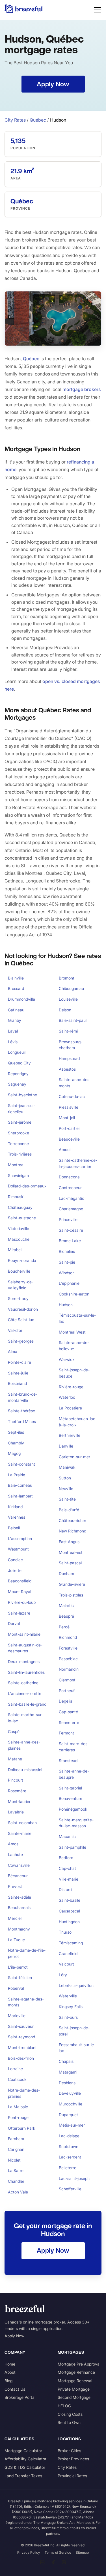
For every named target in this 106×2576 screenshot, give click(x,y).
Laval (13, 1031)
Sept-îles (16, 1432)
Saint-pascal (70, 1563)
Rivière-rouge (71, 1387)
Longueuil (17, 1052)
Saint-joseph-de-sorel (74, 2031)
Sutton (65, 1478)
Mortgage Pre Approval (79, 2364)
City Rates (15, 120)
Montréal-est (71, 1552)
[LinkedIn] (42, 2562)
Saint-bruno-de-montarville (23, 1397)
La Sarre (16, 2170)
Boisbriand (17, 1383)
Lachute (15, 1854)
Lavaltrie (16, 1812)
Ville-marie (69, 1879)
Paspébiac (68, 1659)
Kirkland (15, 1507)
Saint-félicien (20, 1977)
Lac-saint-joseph (74, 2178)
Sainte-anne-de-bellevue (74, 1346)
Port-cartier (69, 1128)
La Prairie (17, 1475)
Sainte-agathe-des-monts (26, 2002)
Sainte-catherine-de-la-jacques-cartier (78, 1163)
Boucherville (19, 1271)
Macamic (67, 1836)
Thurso (65, 1932)
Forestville (68, 1648)
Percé (64, 1627)
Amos (13, 1844)
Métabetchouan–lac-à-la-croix (78, 1422)
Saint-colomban (22, 1823)
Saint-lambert (20, 1496)
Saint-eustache (22, 1218)
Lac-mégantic (72, 1198)
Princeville (68, 1219)
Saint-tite (67, 1499)
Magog (14, 1453)
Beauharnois (19, 1908)
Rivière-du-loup (22, 1602)
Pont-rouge (18, 2117)
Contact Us (15, 2389)
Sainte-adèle (20, 1897)
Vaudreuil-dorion (23, 1309)
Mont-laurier (19, 1801)
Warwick (67, 1359)
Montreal (16, 1165)
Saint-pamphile (73, 1847)
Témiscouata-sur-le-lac (77, 1318)
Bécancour (18, 1876)
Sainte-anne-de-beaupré (74, 1774)
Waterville (68, 1996)
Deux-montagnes (24, 1662)
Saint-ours (68, 2017)
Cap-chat (67, 1868)
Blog (8, 2381)
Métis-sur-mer (72, 2125)
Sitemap (82, 2552)
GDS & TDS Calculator (25, 2467)
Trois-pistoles (71, 1595)
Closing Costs (70, 2414)
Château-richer (73, 1520)
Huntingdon (69, 1922)
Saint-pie (67, 1262)
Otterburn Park (22, 2128)
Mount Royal (20, 1592)
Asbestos (67, 1069)
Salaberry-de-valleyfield (21, 1285)
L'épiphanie (69, 1283)
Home (10, 2364)
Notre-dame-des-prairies (24, 2093)
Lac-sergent (70, 2157)
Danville (66, 1446)
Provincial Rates (72, 2476)
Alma (13, 1351)
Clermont (67, 1680)
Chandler (16, 2181)
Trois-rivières (20, 1154)
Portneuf (67, 1691)
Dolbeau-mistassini (25, 1770)
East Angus (69, 1542)
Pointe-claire (20, 1362)
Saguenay (17, 1084)
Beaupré (66, 1616)
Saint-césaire (71, 1230)
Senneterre (69, 1722)
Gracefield (68, 1954)
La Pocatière (70, 1408)
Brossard (16, 988)
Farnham (16, 2139)
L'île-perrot (18, 1967)
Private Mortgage (74, 2389)
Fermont (66, 1733)
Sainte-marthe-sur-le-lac (25, 1718)
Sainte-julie (18, 1373)
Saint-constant (21, 1464)
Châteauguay (20, 1207)
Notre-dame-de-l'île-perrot (27, 1953)
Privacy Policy (29, 2552)
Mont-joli (67, 1118)
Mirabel (15, 1250)
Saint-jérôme (20, 1122)
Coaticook (17, 2079)
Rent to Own (69, 2422)
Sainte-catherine (23, 1683)
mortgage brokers (82, 389)
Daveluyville (70, 2093)
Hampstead (69, 1058)
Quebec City (19, 1063)
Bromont (67, 978)
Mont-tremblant (22, 2047)
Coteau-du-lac (72, 1096)
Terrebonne (18, 1144)
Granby (15, 1020)
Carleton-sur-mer (74, 1457)
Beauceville (69, 1139)
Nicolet (14, 2160)
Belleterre (68, 2168)
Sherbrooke (19, 1133)
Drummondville (21, 999)
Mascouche (19, 1239)
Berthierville (70, 1435)
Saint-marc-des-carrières (74, 1747)
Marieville (17, 2016)
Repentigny (18, 1074)
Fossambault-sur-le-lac (77, 2048)
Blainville (16, 978)
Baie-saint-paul (73, 1020)
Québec (38, 120)
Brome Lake (70, 1241)
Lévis (13, 1042)
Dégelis (65, 1701)
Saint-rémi (68, 1031)
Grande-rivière (72, 1584)
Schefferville (70, 2189)
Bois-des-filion (21, 2058)
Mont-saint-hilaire (24, 1634)
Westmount (18, 1549)
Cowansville (19, 1865)
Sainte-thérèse (21, 1411)
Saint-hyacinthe (22, 1095)
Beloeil (14, 1528)
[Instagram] (64, 2562)
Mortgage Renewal (75, 2381)
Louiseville (68, 999)
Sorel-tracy (18, 1298)
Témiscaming (71, 1943)
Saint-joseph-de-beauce (74, 1373)
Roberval (16, 1988)
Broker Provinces (73, 2459)
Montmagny (19, 1929)
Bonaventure (71, 1798)
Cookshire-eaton (74, 1294)
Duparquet (68, 2115)
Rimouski (16, 1197)
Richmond (68, 1637)
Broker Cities (69, 2451)
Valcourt (66, 1964)
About (10, 2372)
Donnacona (69, 1177)
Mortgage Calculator (23, 2451)
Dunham (66, 1574)
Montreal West (72, 1332)
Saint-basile (70, 1900)
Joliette (15, 1570)
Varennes (17, 1517)
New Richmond (73, 1531)
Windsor (66, 1273)
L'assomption (20, 1539)
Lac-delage (69, 2136)
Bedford (66, 1858)
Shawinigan (18, 1175)
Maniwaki (68, 1467)
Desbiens (67, 2083)
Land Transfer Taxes (23, 2476)
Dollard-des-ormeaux (27, 1186)
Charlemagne (71, 1209)
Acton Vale (18, 2192)
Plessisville (69, 1107)
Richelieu (67, 1251)
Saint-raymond (21, 2037)
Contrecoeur (70, 1188)
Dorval (14, 1623)
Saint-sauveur (21, 2026)
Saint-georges (21, 1341)
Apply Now (14, 2336)
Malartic (66, 1605)
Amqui (65, 1149)
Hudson (66, 1305)
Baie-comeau (20, 1485)
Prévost (15, 1886)
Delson (65, 1010)
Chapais (66, 2061)
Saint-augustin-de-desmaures (25, 1648)
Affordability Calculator (25, 2459)
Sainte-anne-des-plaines (24, 1745)
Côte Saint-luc (21, 1320)
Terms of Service (58, 2552)
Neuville (66, 1489)
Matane (15, 1759)
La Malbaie (18, 2107)
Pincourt (16, 1780)
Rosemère (17, 1791)
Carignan (16, 2149)
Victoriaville (19, 1228)
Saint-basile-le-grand (27, 1704)
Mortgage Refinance (76, 2372)
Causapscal (69, 1911)
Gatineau (16, 1010)
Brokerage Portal (20, 2397)
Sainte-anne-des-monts (75, 1083)
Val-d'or (15, 1330)
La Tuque (16, 1940)
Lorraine (15, 2069)
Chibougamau (71, 988)
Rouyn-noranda (22, 1260)
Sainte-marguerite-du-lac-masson (76, 1823)
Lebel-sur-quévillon (76, 1985)
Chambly (16, 1443)
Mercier (15, 1918)
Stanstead (68, 1761)
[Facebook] (53, 2562)
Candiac (15, 1560)
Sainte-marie (20, 1833)
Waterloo (67, 1397)
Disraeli (65, 1889)
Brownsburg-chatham (71, 1045)
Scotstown (69, 2146)
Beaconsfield (20, 1581)
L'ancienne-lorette (25, 1693)
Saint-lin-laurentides (26, 1672)
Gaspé (14, 1731)
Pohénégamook (73, 1809)
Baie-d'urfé (69, 1510)
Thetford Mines (22, 1421)
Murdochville (71, 2104)
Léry (63, 1975)
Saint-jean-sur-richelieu (22, 1109)
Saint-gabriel (70, 1788)
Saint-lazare (19, 1613)
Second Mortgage (74, 2397)
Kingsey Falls (71, 2007)
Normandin (69, 1669)
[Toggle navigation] (98, 10)
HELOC (64, 2406)
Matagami (68, 2072)
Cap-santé (68, 1712)
